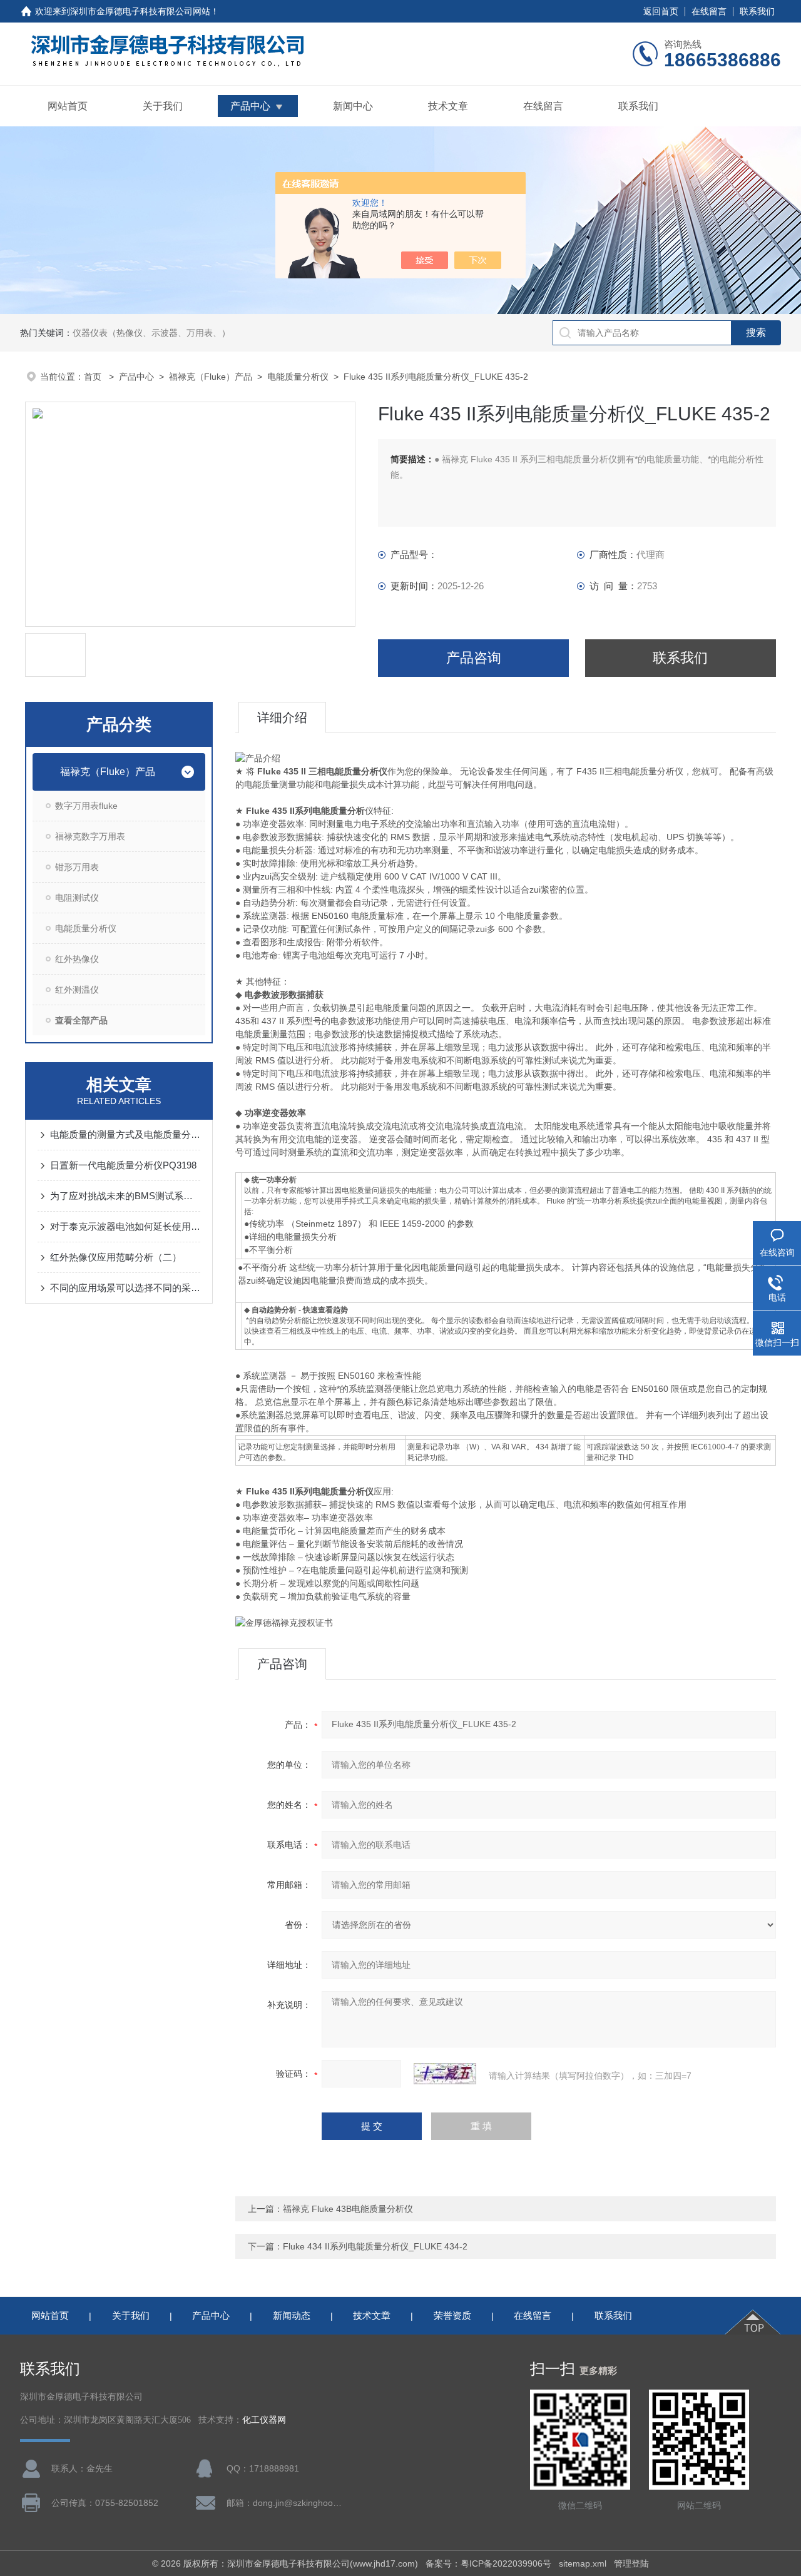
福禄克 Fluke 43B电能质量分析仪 (348, 2209)
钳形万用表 (77, 867)
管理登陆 (631, 2563)
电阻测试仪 (77, 898)
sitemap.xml (583, 2563)
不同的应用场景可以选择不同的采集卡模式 (125, 1288)
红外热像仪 (77, 959)
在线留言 (709, 11)
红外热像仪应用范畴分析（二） (116, 1257)
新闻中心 (353, 106)
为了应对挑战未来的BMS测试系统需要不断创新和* (125, 1196)
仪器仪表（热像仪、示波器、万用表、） (151, 333)
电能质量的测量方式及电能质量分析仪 (125, 1134)
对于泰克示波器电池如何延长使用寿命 (125, 1226)
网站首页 (68, 106)
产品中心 (250, 106)
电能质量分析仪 (298, 377)
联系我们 (757, 11)
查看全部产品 (81, 1020)
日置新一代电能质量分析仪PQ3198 (123, 1165)
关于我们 (163, 106)
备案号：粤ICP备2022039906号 (488, 2563)
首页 (94, 377)
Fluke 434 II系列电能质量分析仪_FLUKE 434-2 (375, 2246)
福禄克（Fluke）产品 (211, 377)
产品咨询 (474, 658)
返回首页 (661, 11)
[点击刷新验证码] (445, 2074)
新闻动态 (292, 2315)
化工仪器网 (264, 2420)
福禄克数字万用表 (90, 836)
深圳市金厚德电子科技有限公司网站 (140, 11)
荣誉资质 (452, 2315)
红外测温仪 (77, 990)
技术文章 (448, 106)
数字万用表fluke (86, 806)
